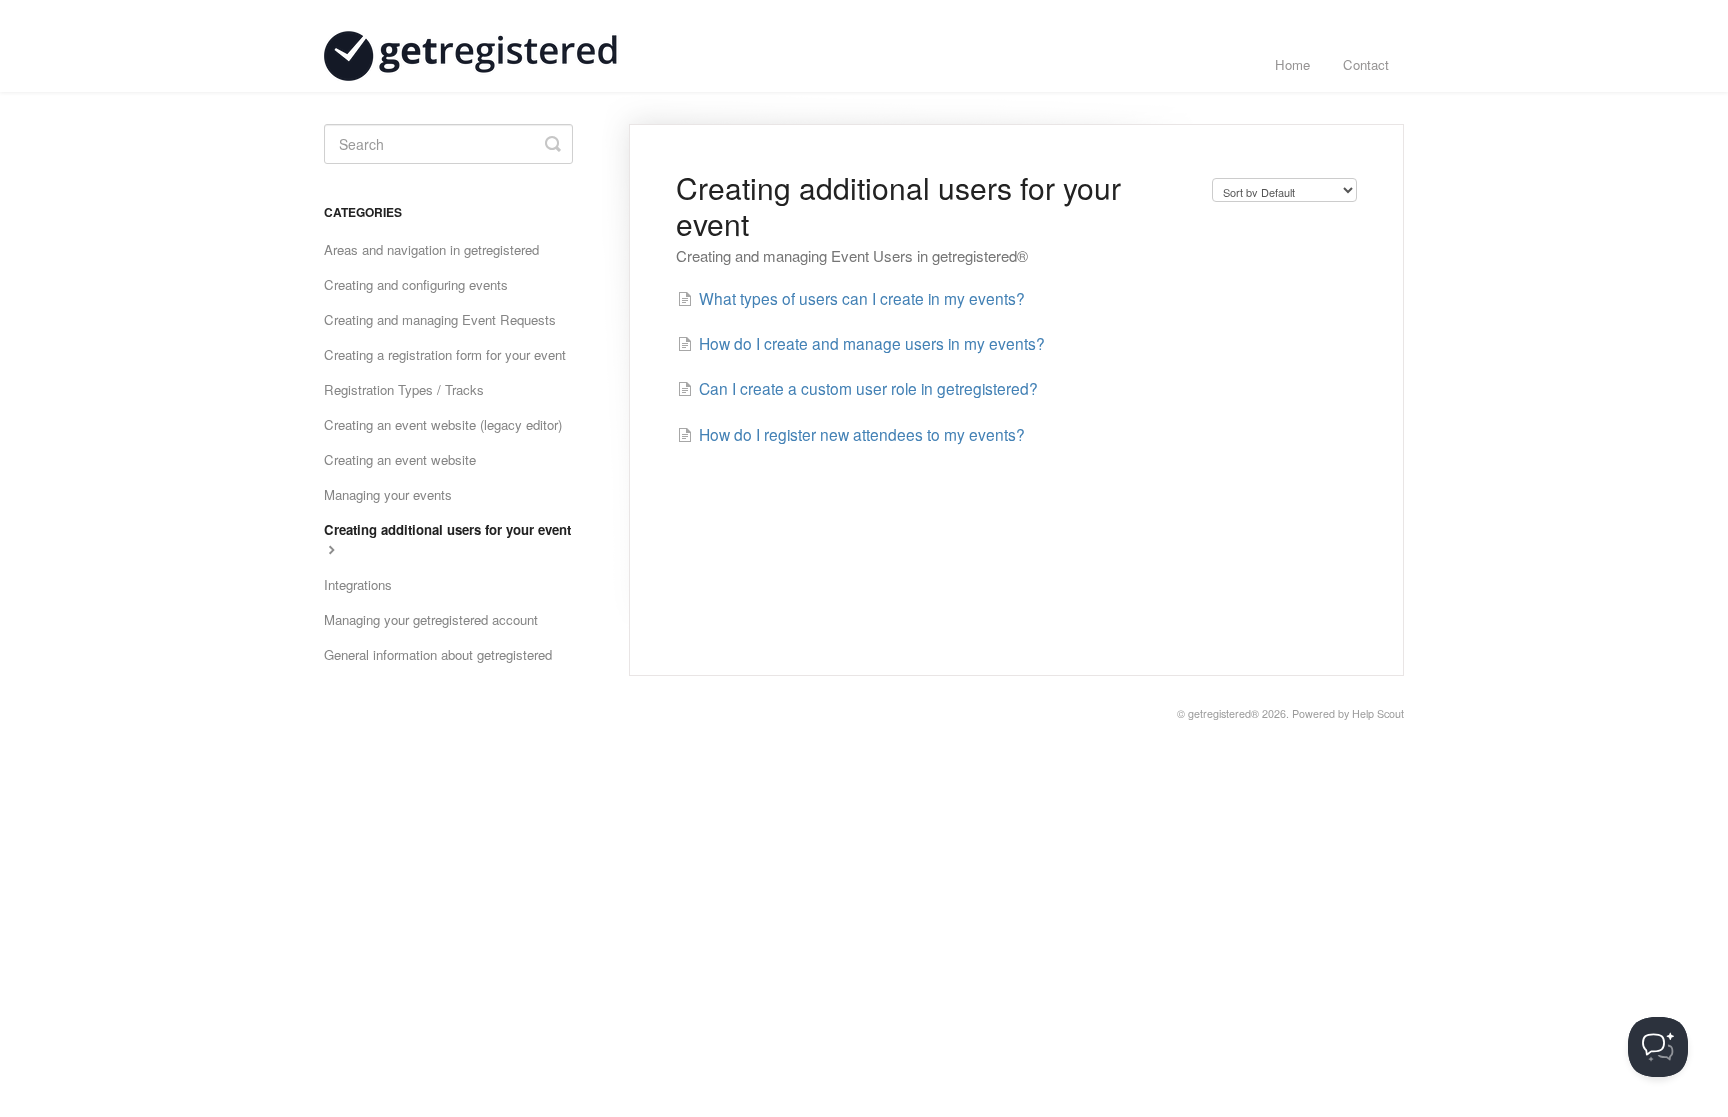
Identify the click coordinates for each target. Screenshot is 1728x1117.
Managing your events (388, 494)
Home (1292, 64)
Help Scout (1378, 713)
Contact (1366, 64)
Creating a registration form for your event (445, 354)
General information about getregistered (438, 654)
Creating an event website (400, 459)
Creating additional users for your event (447, 529)
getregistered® (1223, 713)
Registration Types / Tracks (404, 389)
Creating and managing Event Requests (440, 319)
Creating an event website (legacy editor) (443, 424)
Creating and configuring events (416, 284)
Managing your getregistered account (431, 619)
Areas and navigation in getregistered (431, 249)
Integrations (358, 584)
